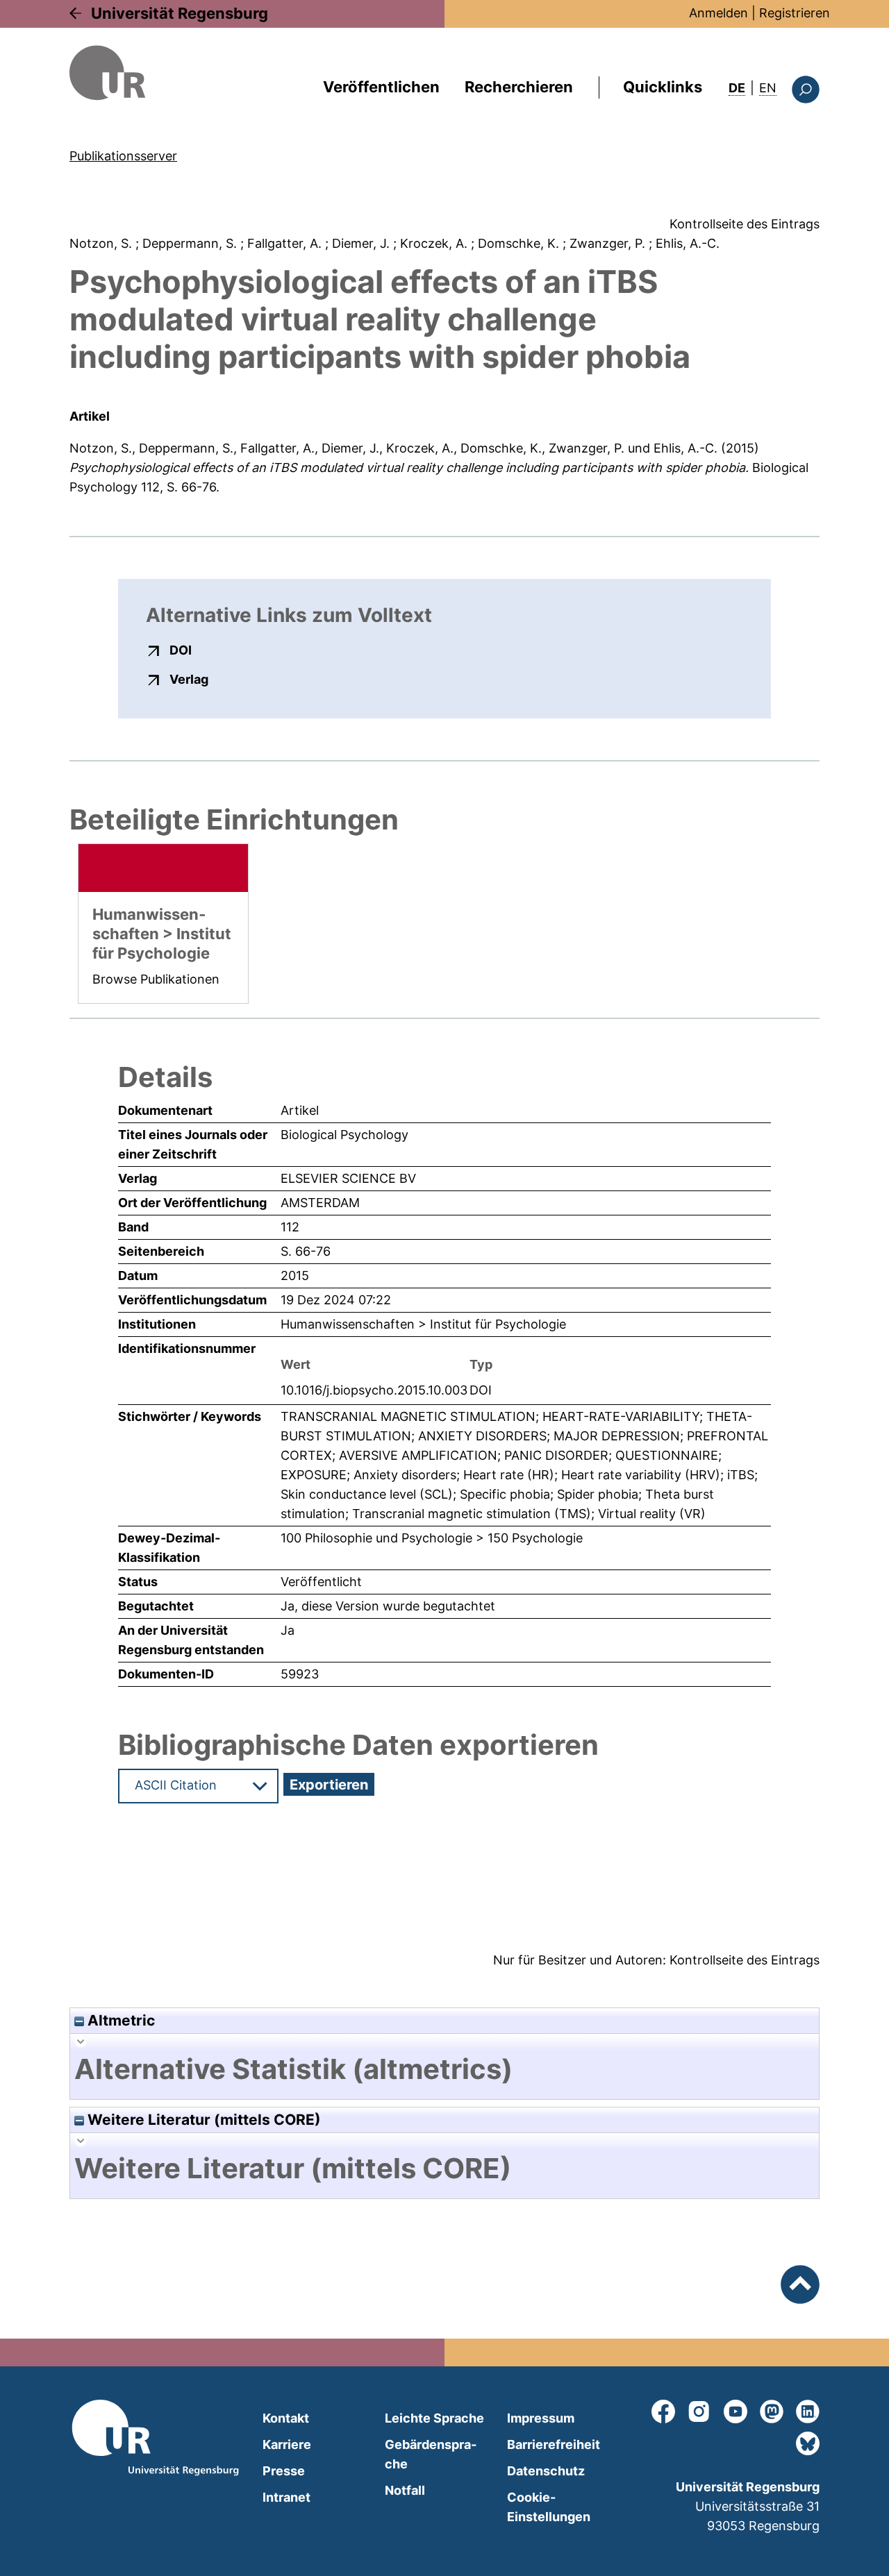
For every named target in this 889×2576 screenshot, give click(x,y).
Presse (284, 2471)
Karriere (287, 2444)
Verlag (189, 679)
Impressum (541, 2418)
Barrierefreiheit (554, 2444)
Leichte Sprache (434, 2418)
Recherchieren (519, 87)
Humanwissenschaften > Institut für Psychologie (423, 1324)
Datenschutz (546, 2471)
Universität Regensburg (180, 13)
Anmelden (718, 13)
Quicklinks (663, 87)
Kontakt (286, 2418)
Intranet (286, 2497)
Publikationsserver (123, 156)
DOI (181, 650)
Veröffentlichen (381, 87)
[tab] (444, 2069)
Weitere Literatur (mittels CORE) (202, 2120)
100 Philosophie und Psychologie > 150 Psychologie (432, 1538)
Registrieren (795, 13)
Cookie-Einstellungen (549, 2507)
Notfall (405, 2490)
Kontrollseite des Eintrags (745, 224)
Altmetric (119, 2020)
